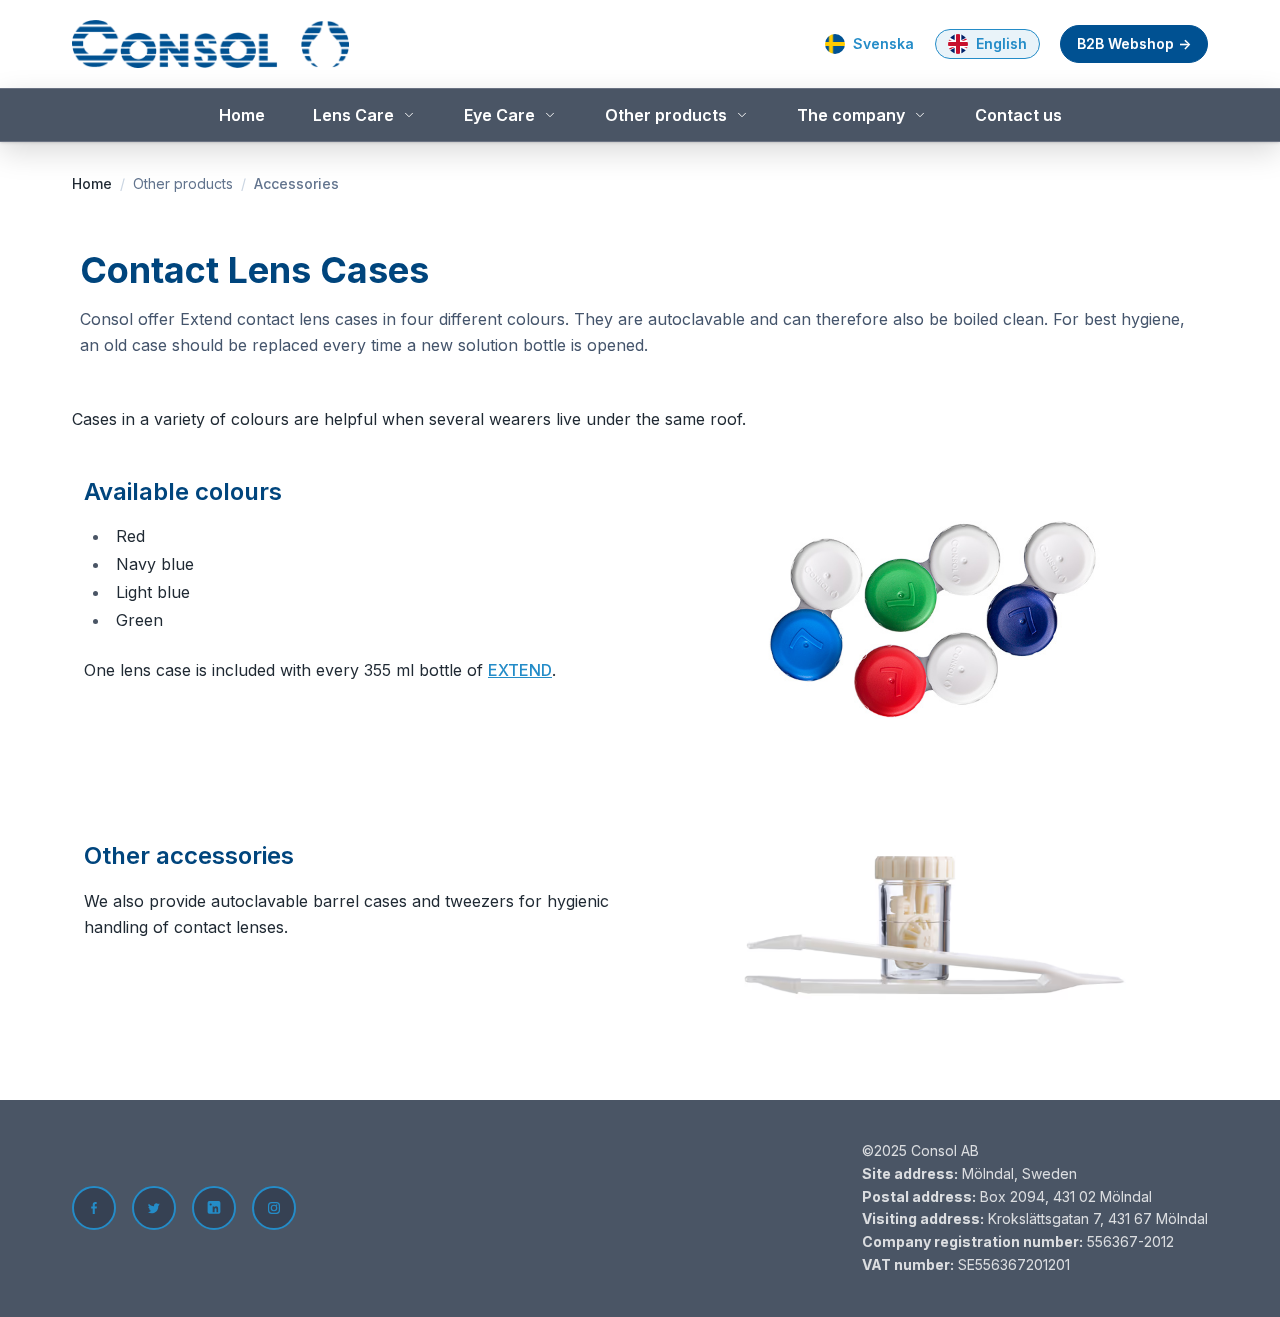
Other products (666, 115)
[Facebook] (94, 1208)
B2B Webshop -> (1134, 43)
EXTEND (520, 670)
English (1001, 43)
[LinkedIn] (214, 1208)
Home (242, 115)
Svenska (883, 43)
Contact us (1018, 115)
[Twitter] (154, 1208)
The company (851, 115)
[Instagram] (274, 1208)
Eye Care (499, 115)
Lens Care (353, 115)
